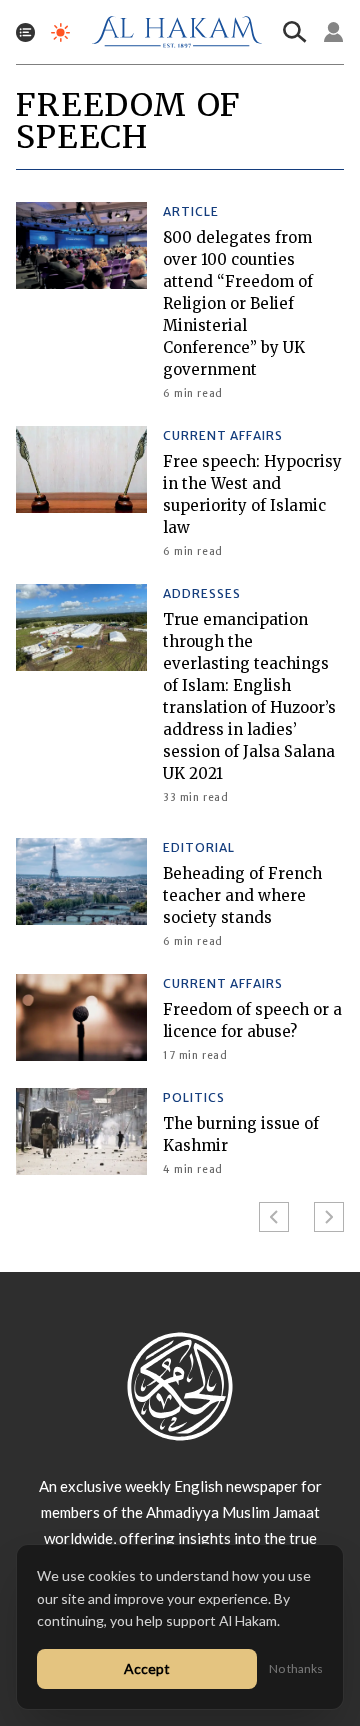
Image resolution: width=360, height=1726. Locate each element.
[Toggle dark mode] (60, 32)
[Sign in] (334, 32)
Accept (147, 1668)
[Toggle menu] (25, 32)
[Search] (295, 32)
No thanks (296, 1668)
